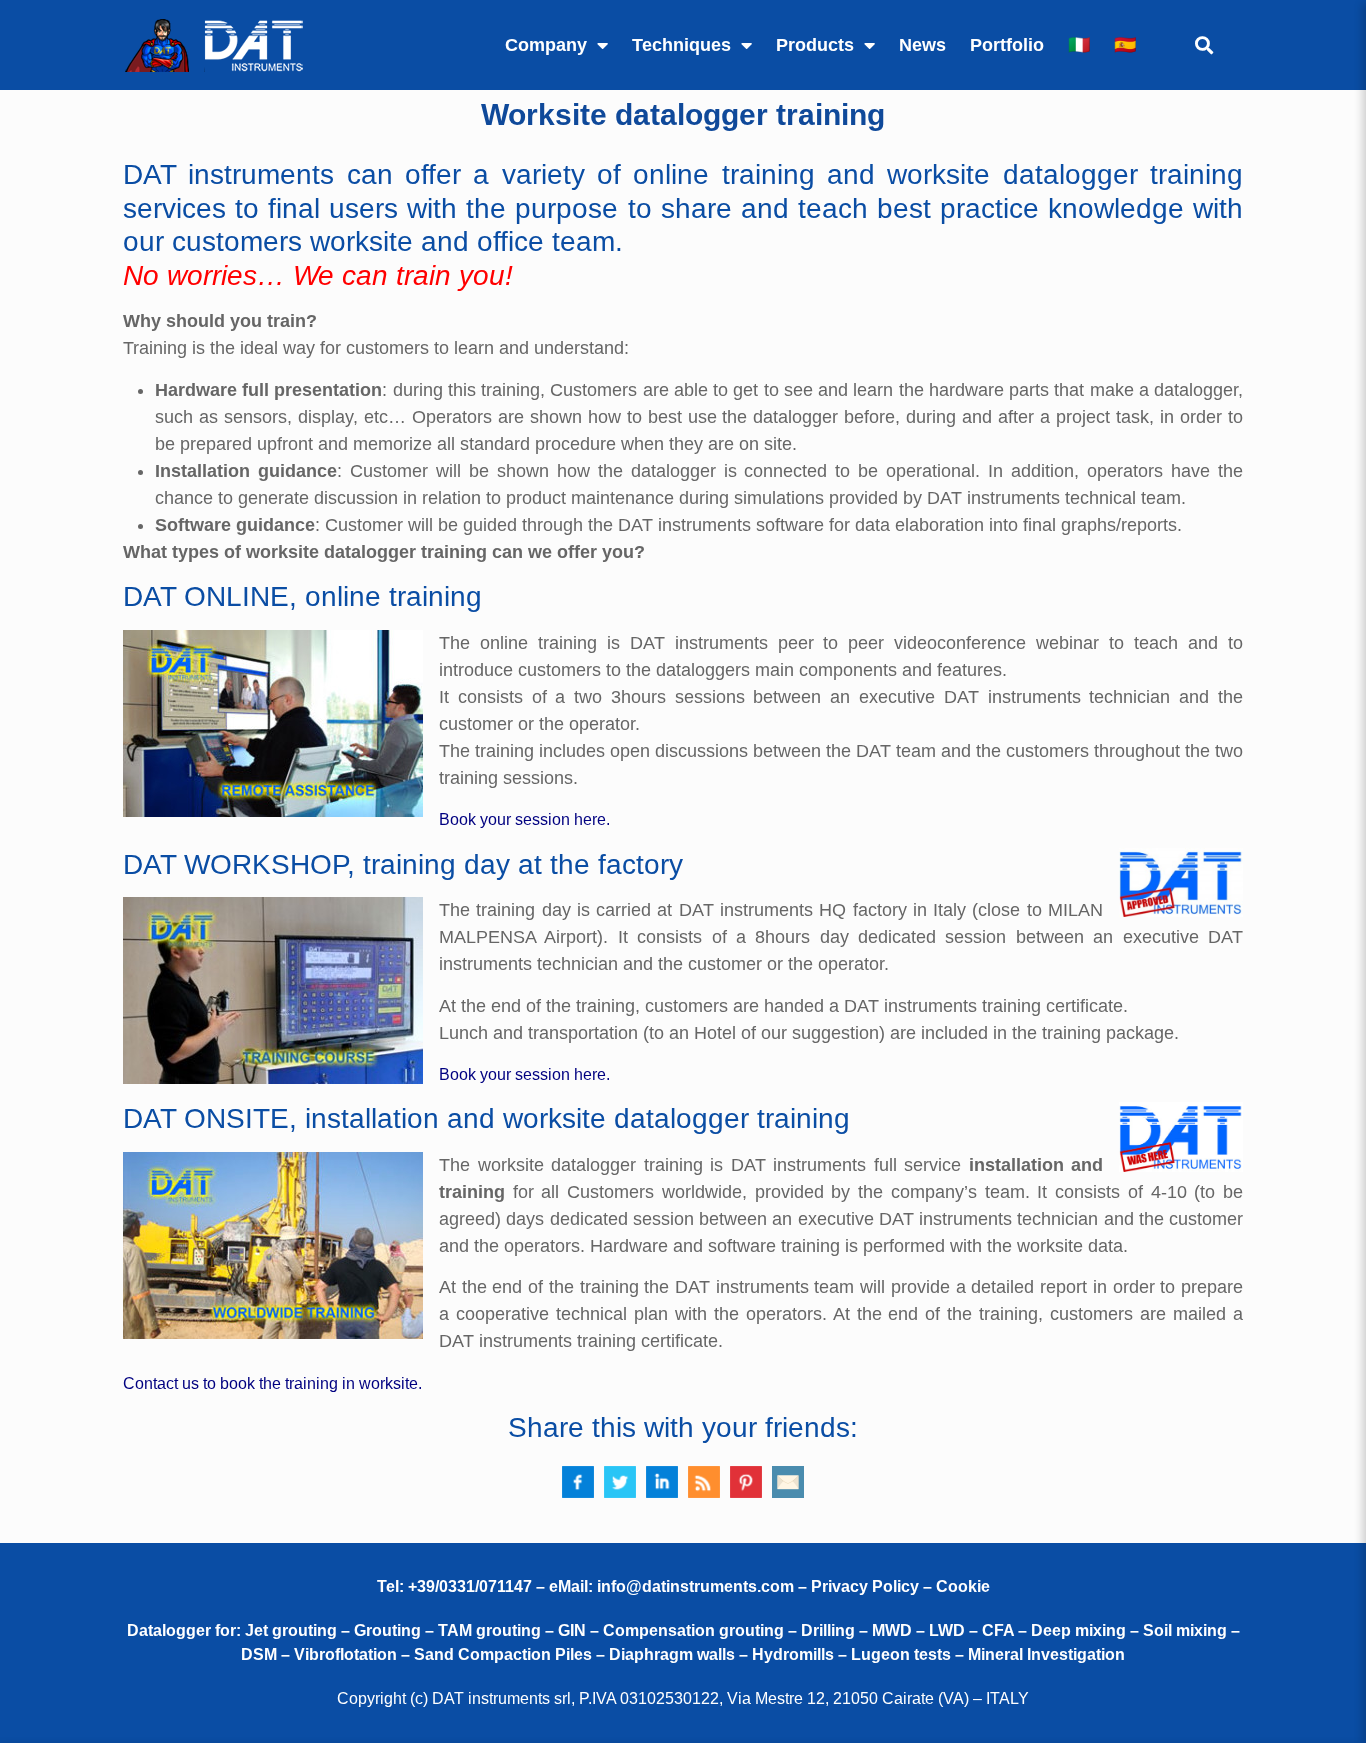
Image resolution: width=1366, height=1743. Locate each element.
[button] (1203, 45)
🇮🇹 (1079, 45)
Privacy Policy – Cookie (900, 1586)
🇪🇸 (1125, 45)
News (922, 45)
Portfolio (1007, 45)
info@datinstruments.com (695, 1586)
